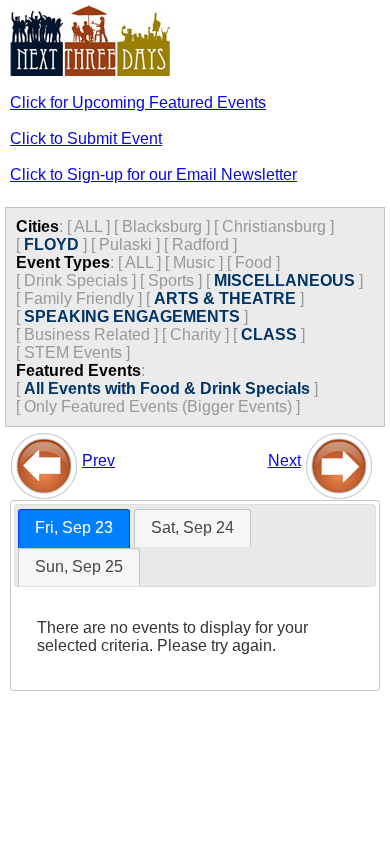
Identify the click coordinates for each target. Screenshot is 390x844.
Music (194, 262)
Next (284, 460)
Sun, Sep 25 (79, 566)
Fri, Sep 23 (74, 527)
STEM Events (73, 352)
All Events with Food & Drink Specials (167, 388)
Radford (200, 244)
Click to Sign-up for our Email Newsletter (153, 174)
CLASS (269, 334)
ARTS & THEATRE (225, 298)
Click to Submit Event (86, 138)
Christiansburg (274, 226)
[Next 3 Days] (339, 460)
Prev (98, 460)
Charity (195, 334)
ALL (88, 226)
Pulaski (125, 244)
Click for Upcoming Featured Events (138, 102)
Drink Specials (76, 280)
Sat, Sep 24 (192, 527)
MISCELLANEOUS (284, 280)
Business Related (87, 334)
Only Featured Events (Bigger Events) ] (162, 406)
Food (253, 262)
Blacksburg (162, 226)
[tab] (74, 528)
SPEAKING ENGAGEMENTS (132, 316)
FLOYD (51, 244)
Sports (171, 280)
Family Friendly (79, 298)
